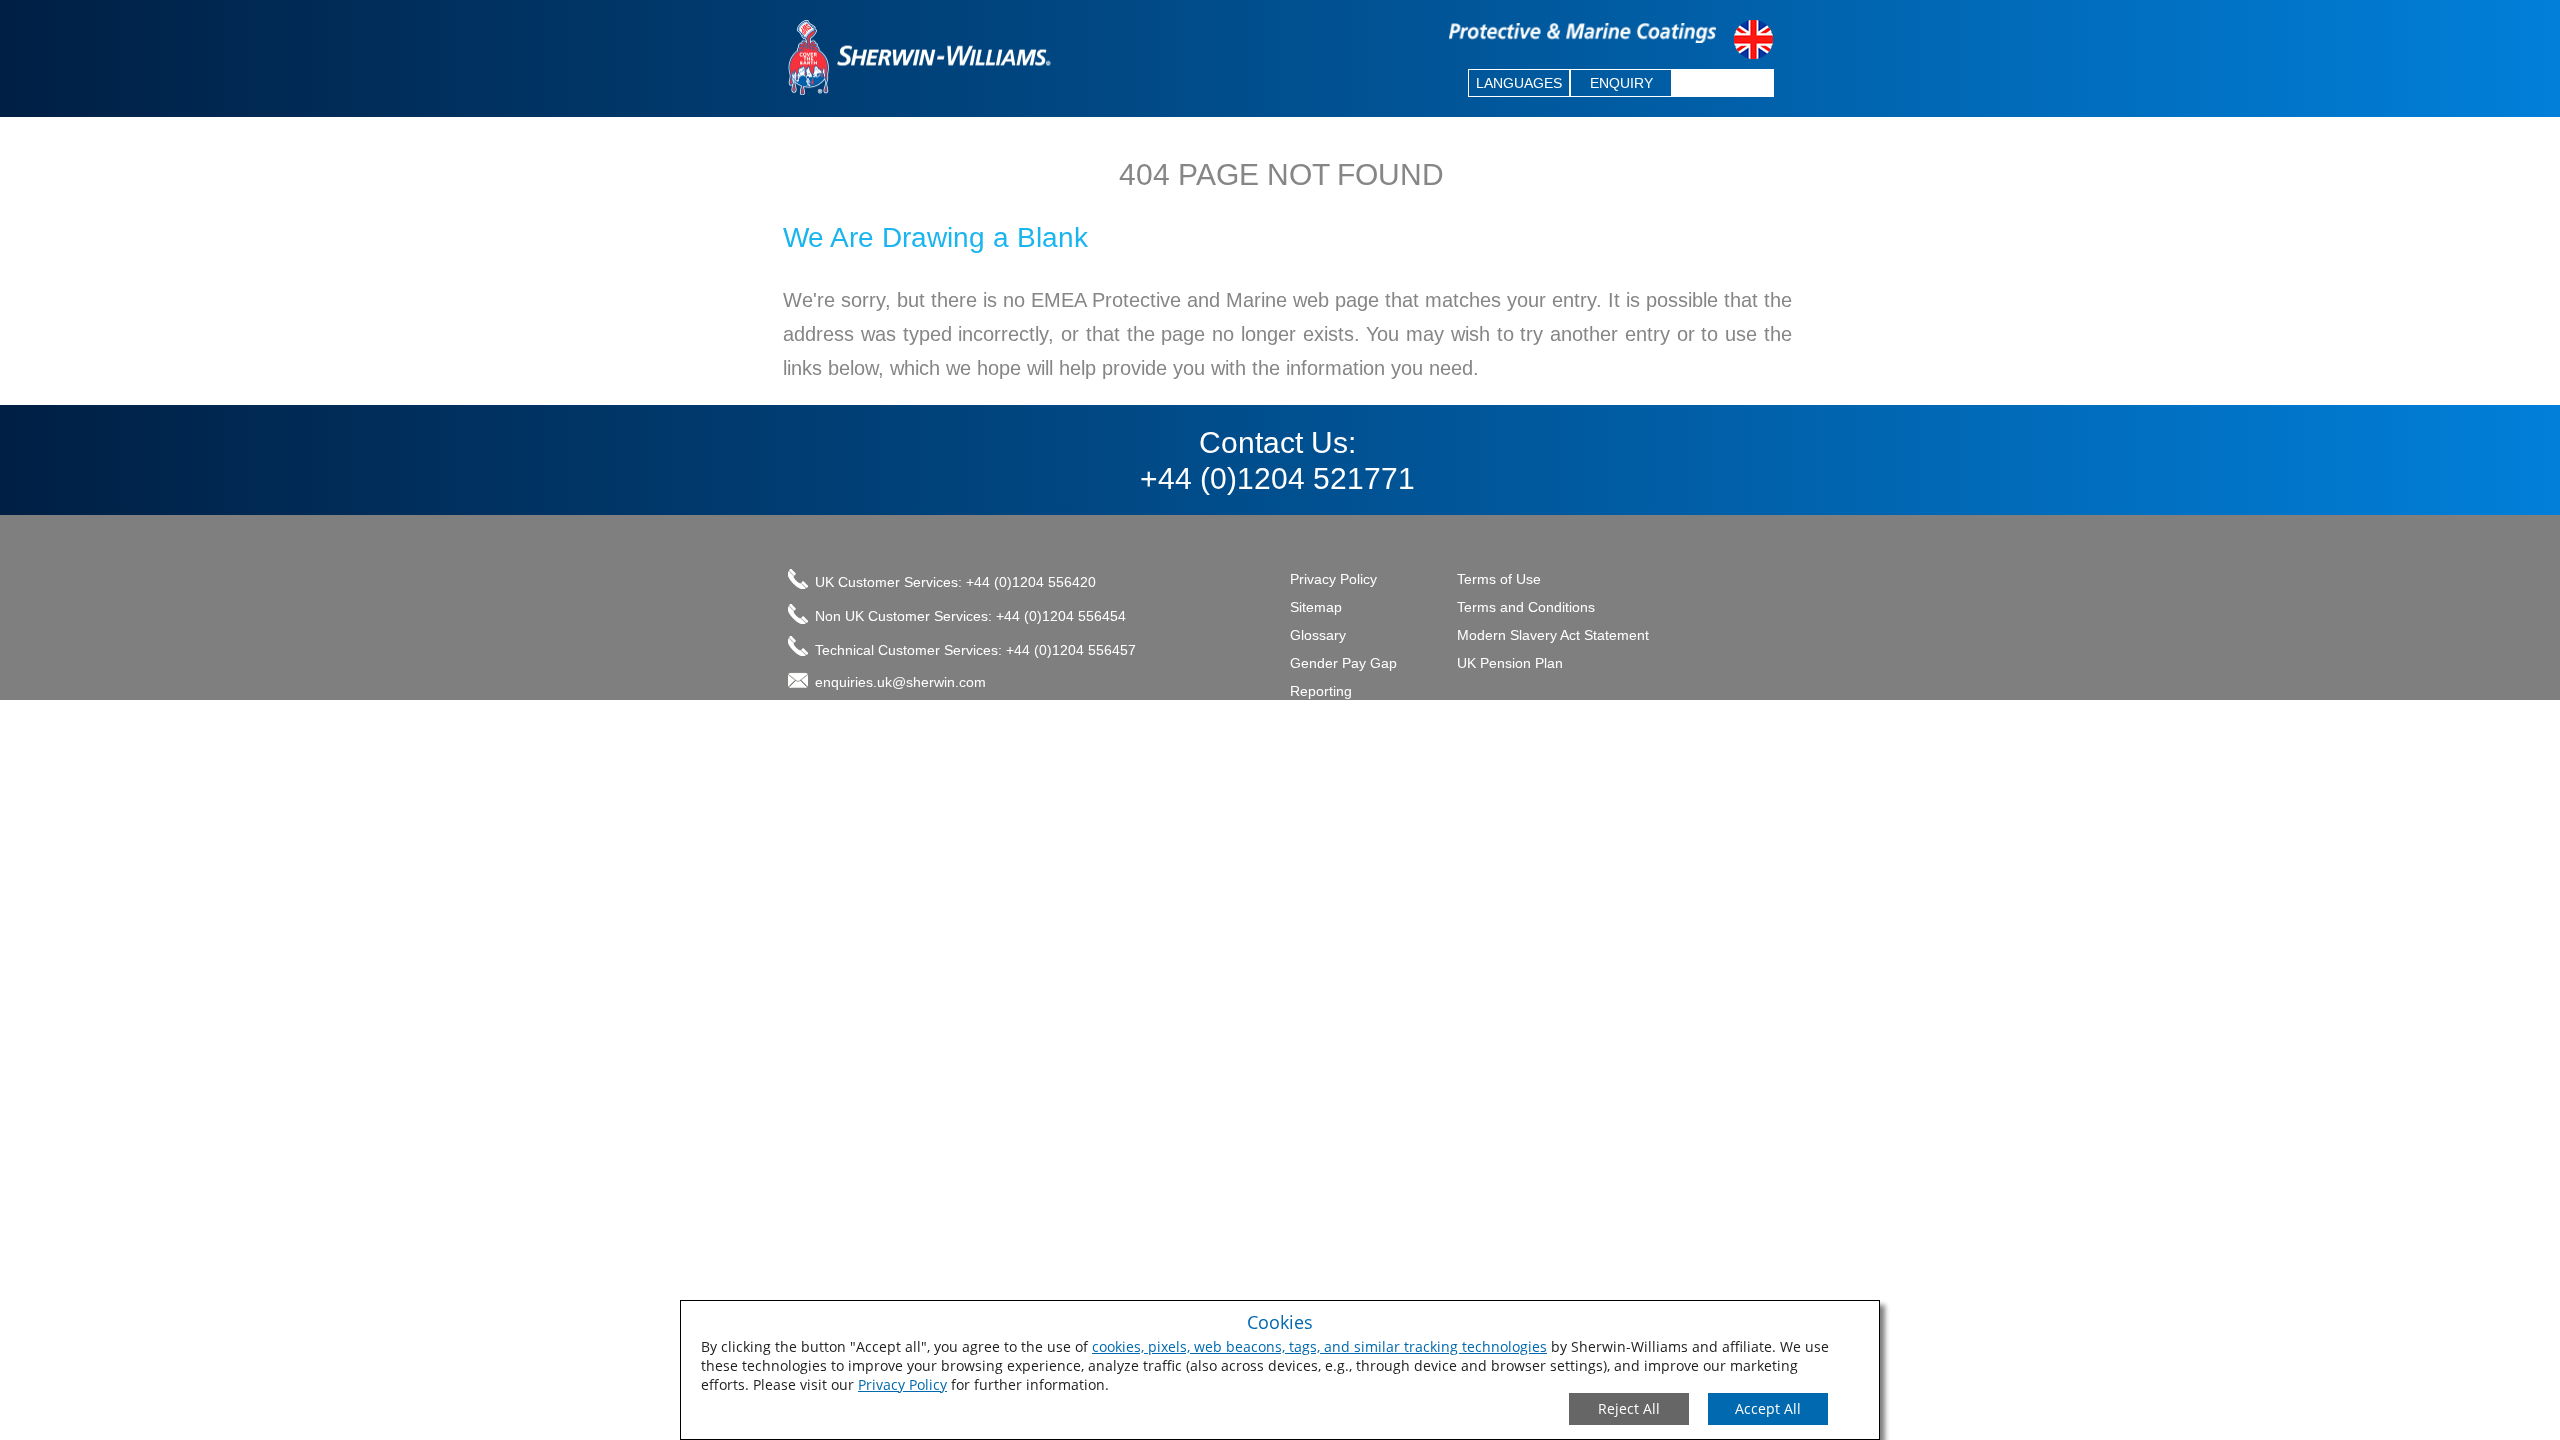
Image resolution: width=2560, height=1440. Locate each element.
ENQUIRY (1621, 83)
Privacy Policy (902, 1384)
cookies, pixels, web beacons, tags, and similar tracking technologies (1319, 1346)
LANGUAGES (1519, 83)
